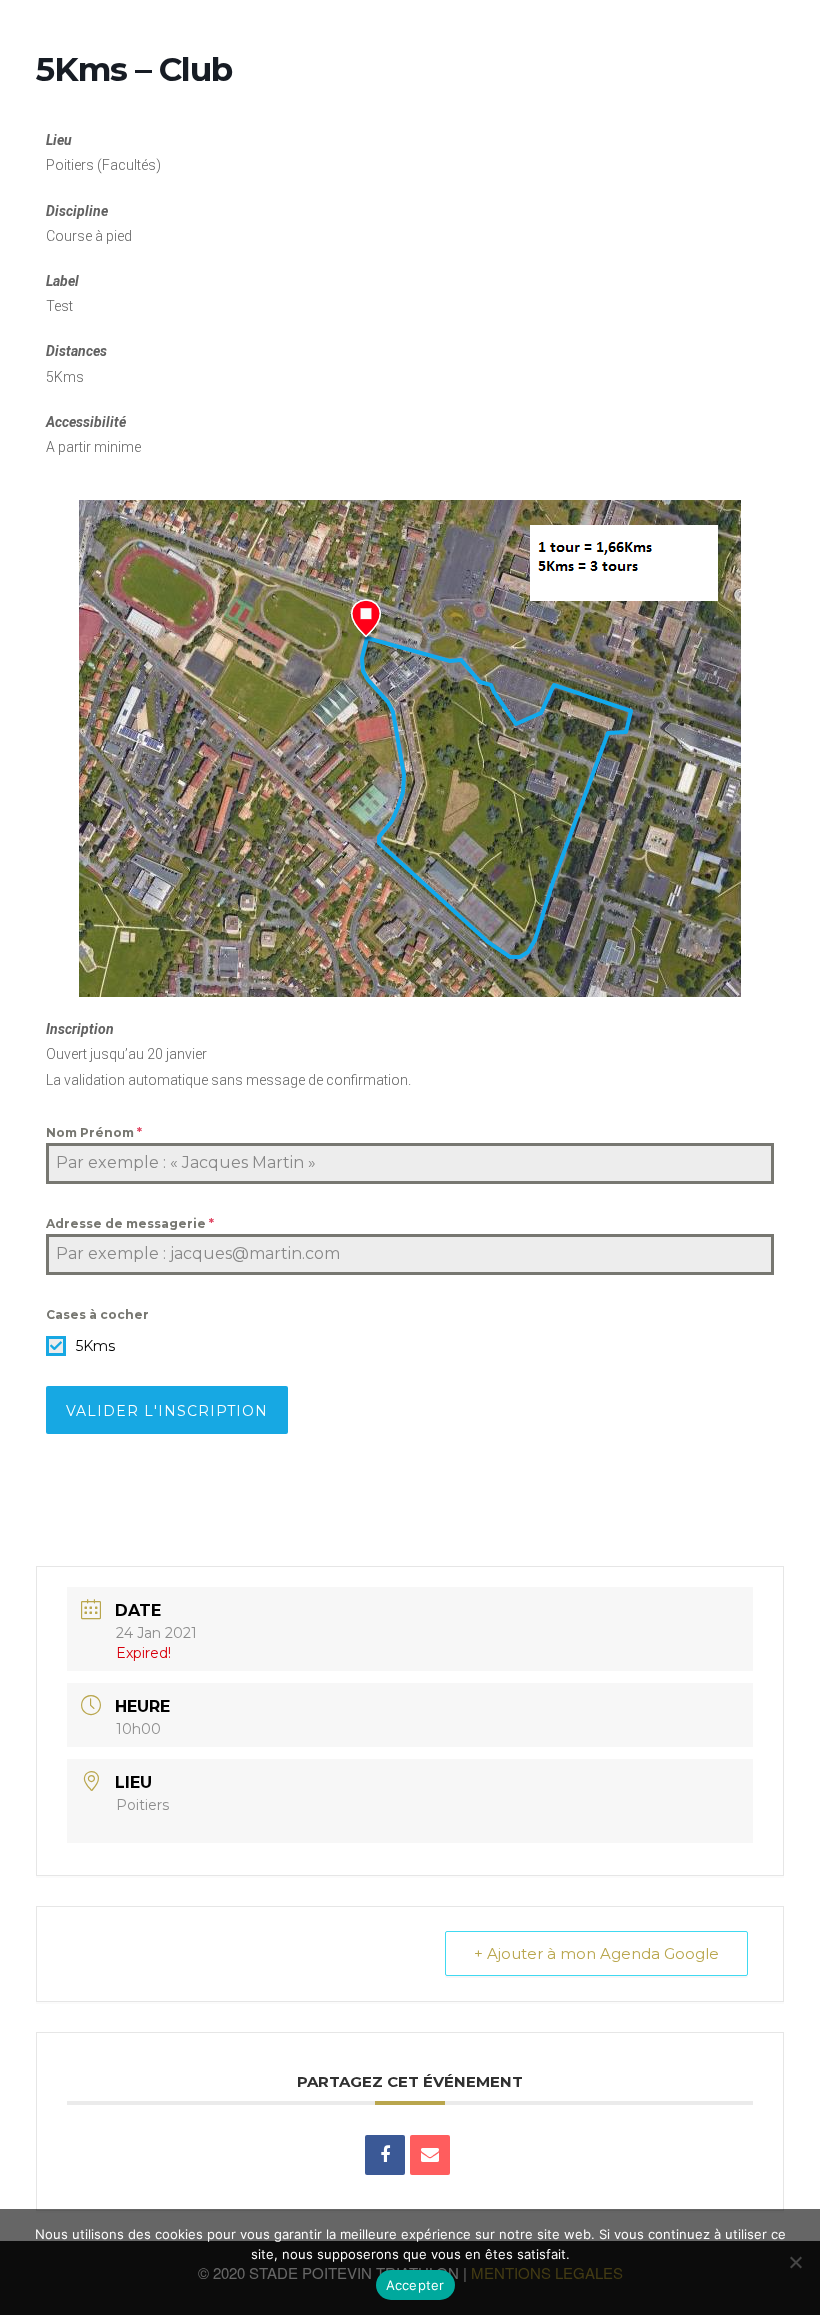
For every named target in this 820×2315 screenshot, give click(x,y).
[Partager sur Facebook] (385, 2155)
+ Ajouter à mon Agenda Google (596, 1953)
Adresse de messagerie (130, 1223)
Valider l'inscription (167, 1411)
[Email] (430, 2155)
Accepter (415, 2285)
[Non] (795, 2262)
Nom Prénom (94, 1132)
